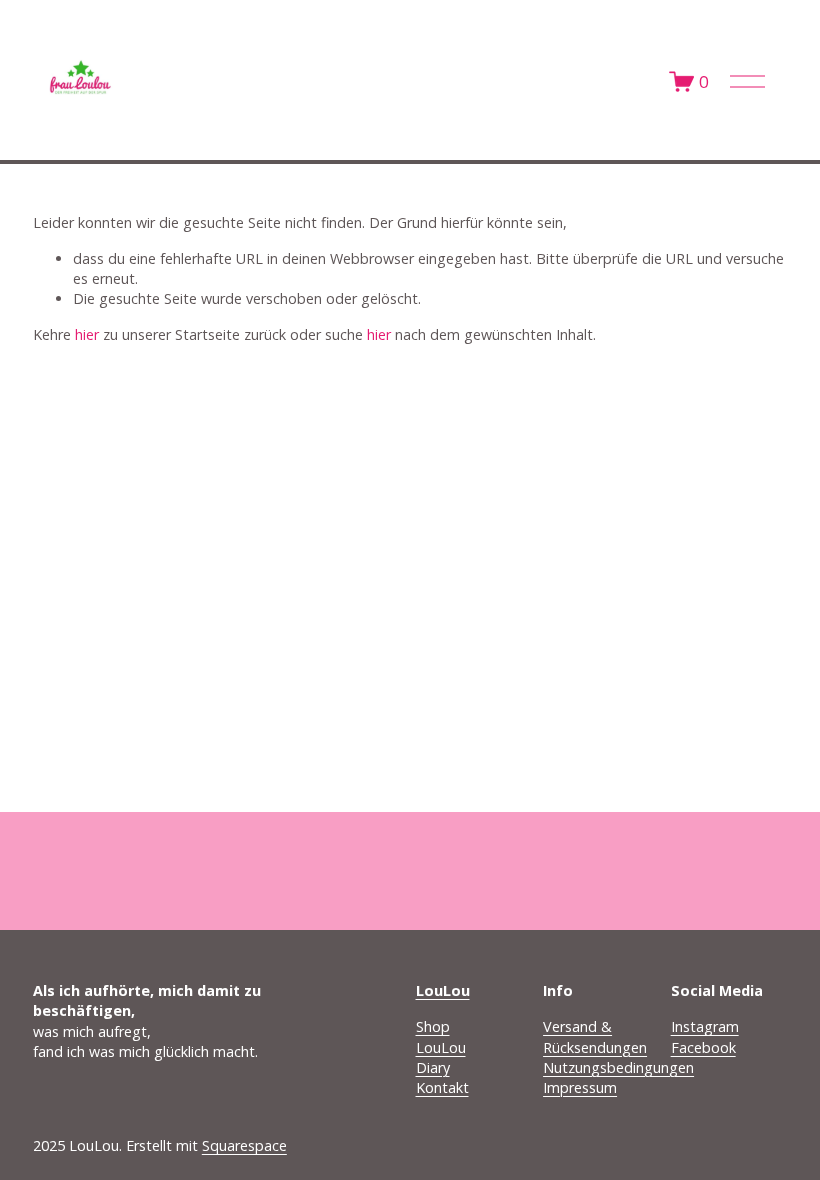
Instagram (705, 1026)
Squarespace (244, 1145)
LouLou (441, 1047)
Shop (433, 1026)
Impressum (580, 1087)
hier (87, 334)
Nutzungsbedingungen (618, 1067)
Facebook (703, 1047)
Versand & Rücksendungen (595, 1036)
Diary (433, 1067)
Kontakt (442, 1087)
